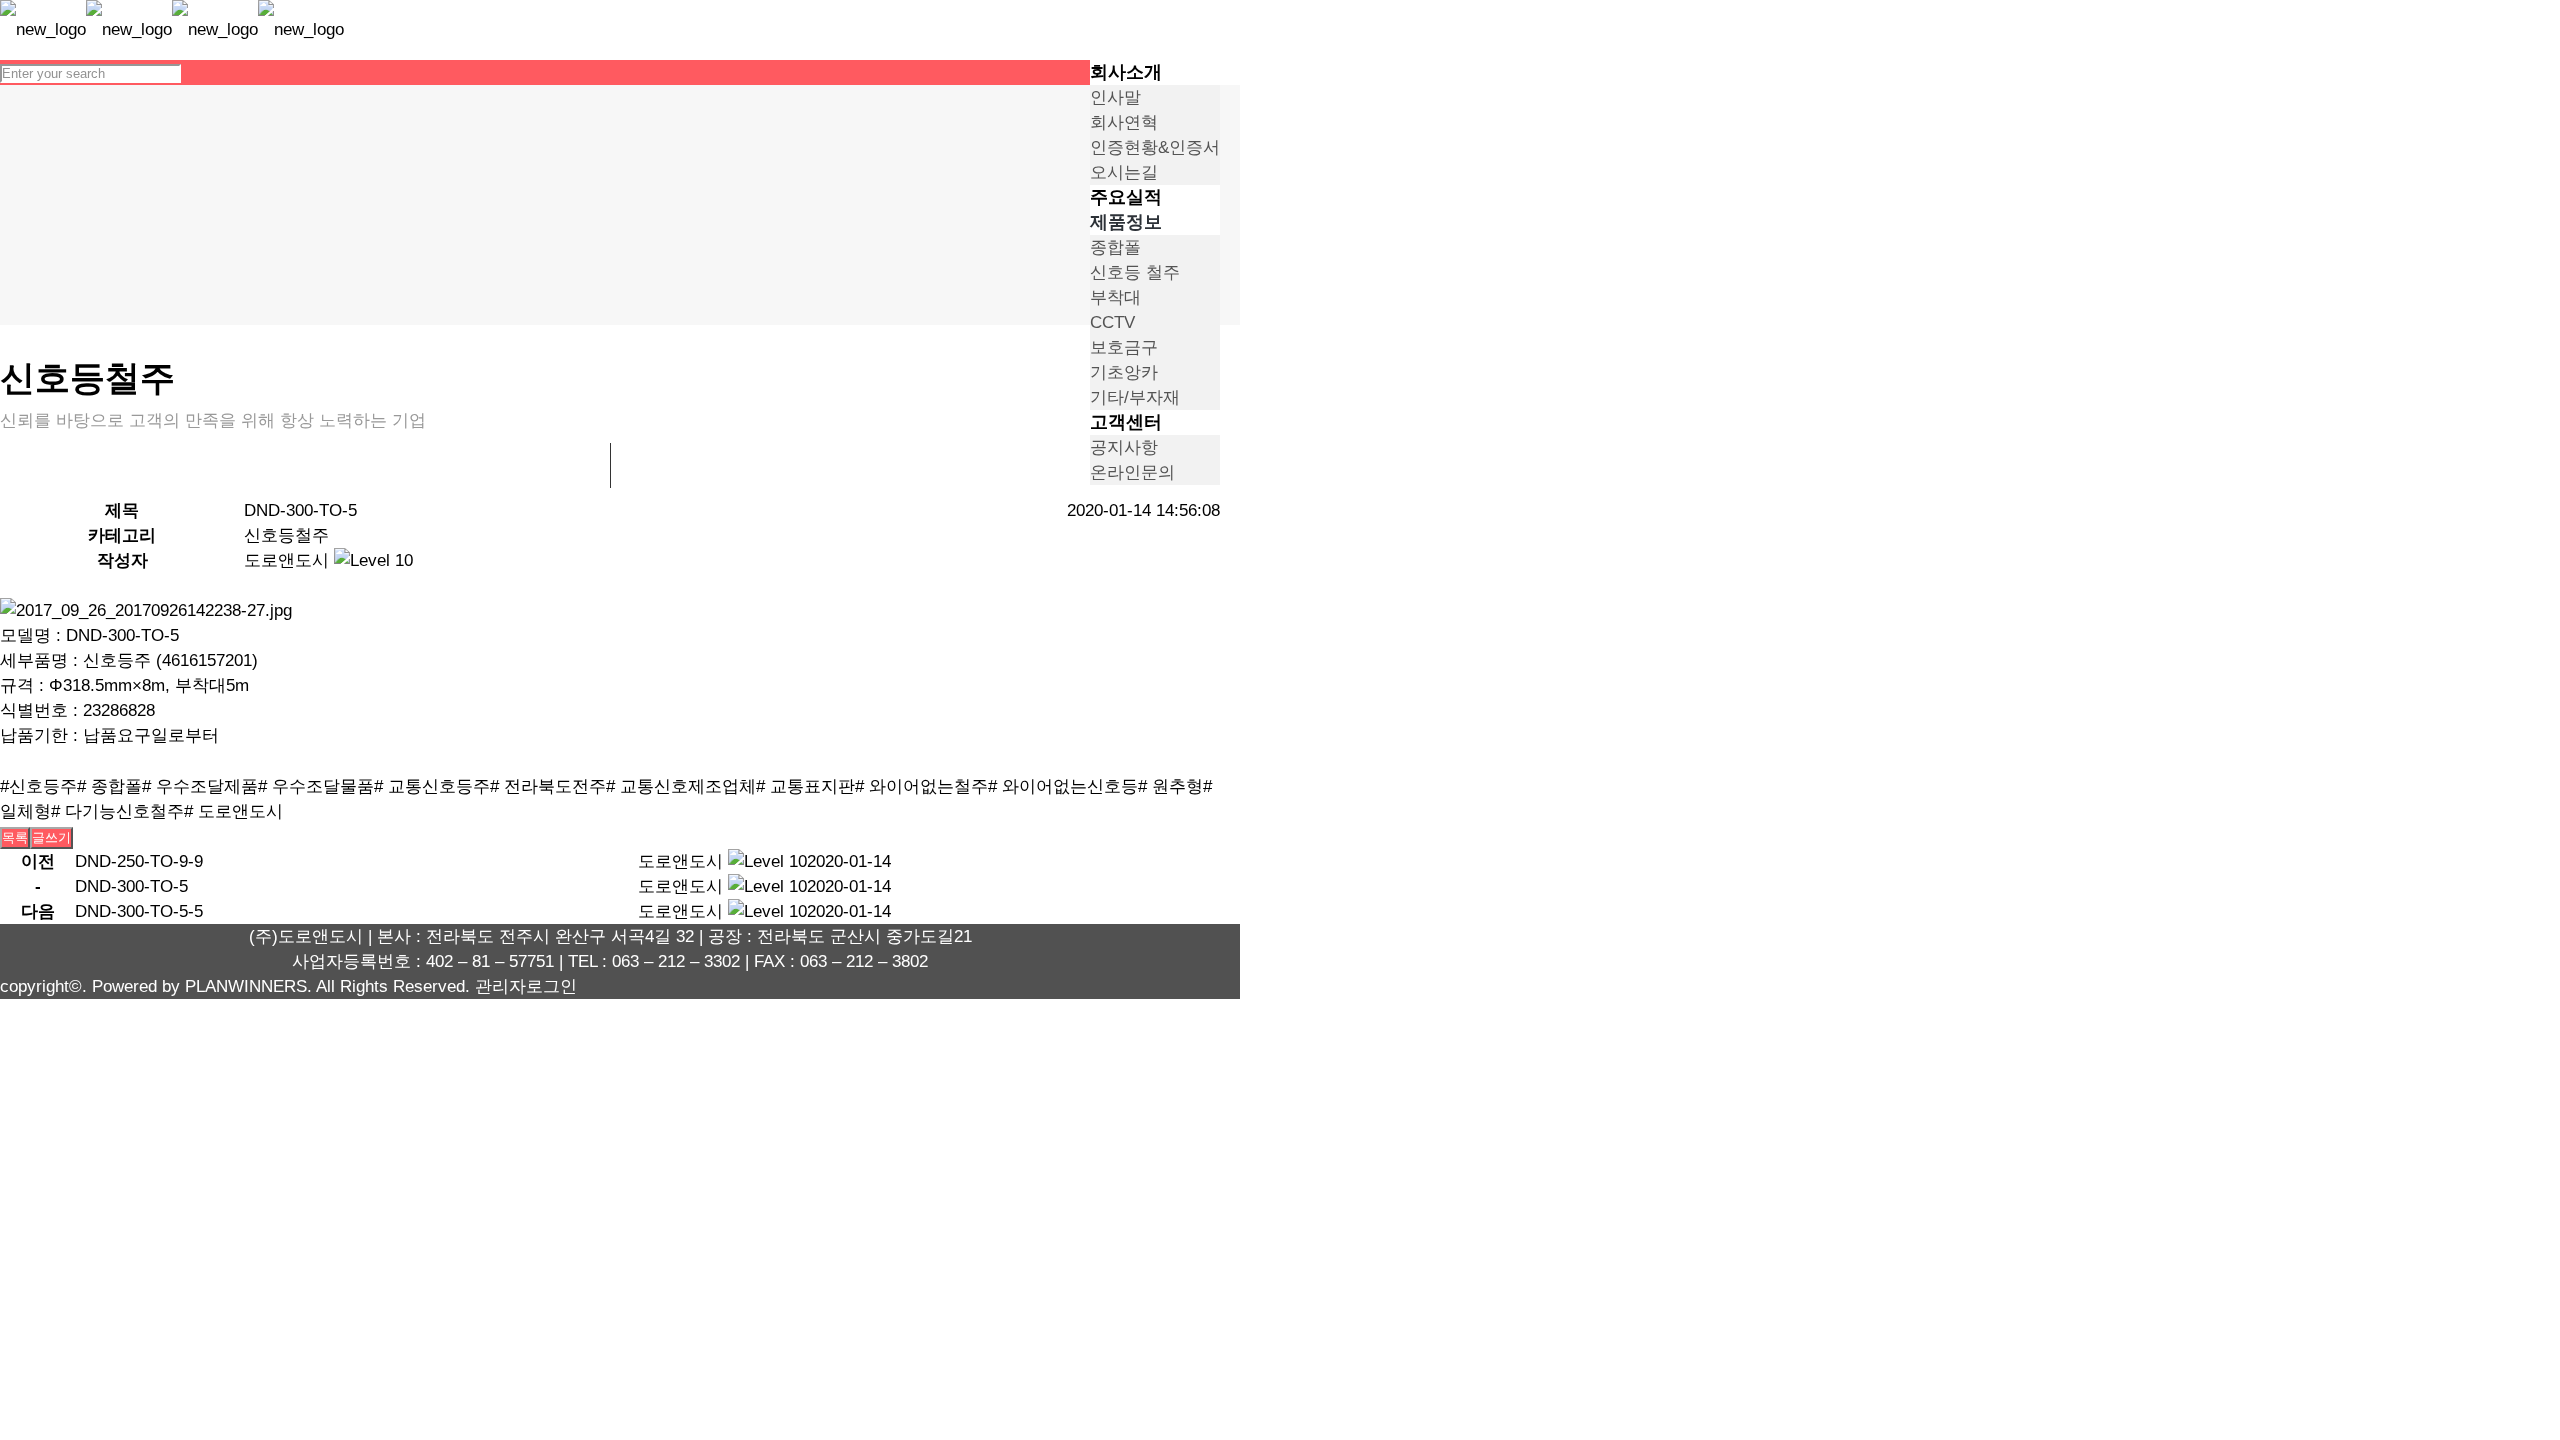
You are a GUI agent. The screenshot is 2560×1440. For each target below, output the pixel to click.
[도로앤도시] (172, 29)
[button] (286, 560)
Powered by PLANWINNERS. (202, 986)
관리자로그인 (526, 986)
